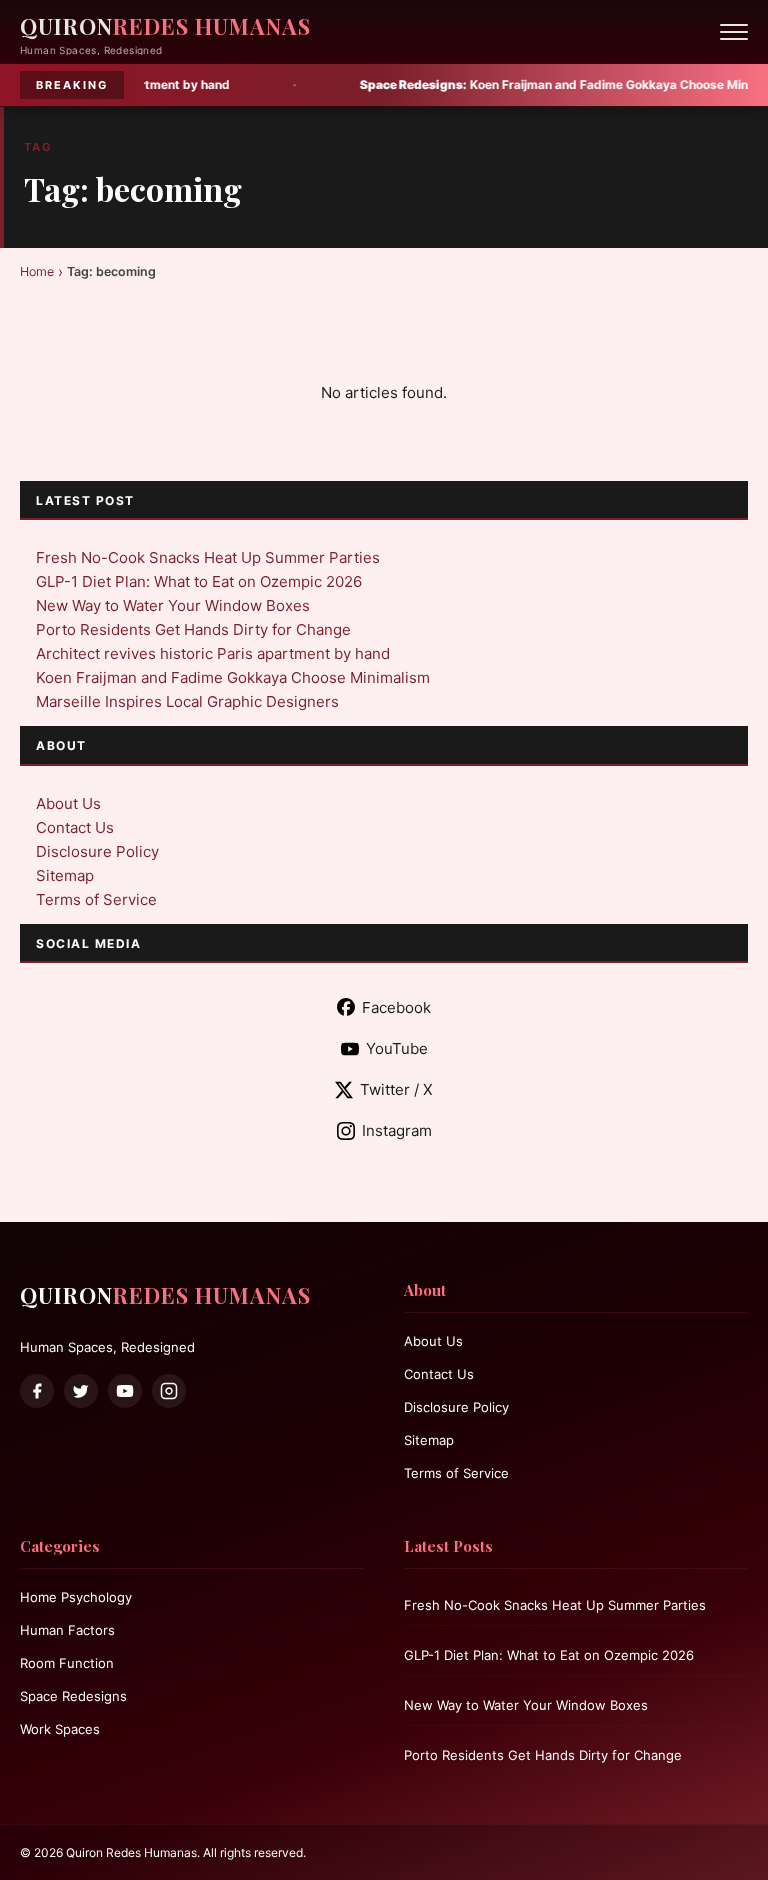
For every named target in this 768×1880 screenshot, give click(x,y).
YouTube (397, 1048)
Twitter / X (396, 1089)
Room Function (67, 1663)
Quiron (165, 26)
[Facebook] (37, 1391)
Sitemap (65, 875)
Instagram (397, 1130)
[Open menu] (734, 32)
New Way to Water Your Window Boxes (173, 605)
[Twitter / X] (81, 1391)
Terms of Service (96, 899)
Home (37, 271)
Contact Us (75, 827)
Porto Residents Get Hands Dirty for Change (193, 629)
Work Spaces (60, 1729)
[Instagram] (169, 1391)
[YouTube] (125, 1391)
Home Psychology (76, 1597)
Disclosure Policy (97, 851)
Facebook (396, 1007)
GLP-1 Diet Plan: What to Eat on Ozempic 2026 (199, 581)
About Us (68, 803)
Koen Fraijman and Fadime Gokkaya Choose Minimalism (518, 84)
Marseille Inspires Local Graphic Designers (187, 701)
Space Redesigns (73, 1696)
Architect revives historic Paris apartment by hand (213, 653)
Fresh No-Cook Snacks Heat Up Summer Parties (208, 557)
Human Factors (67, 1630)
